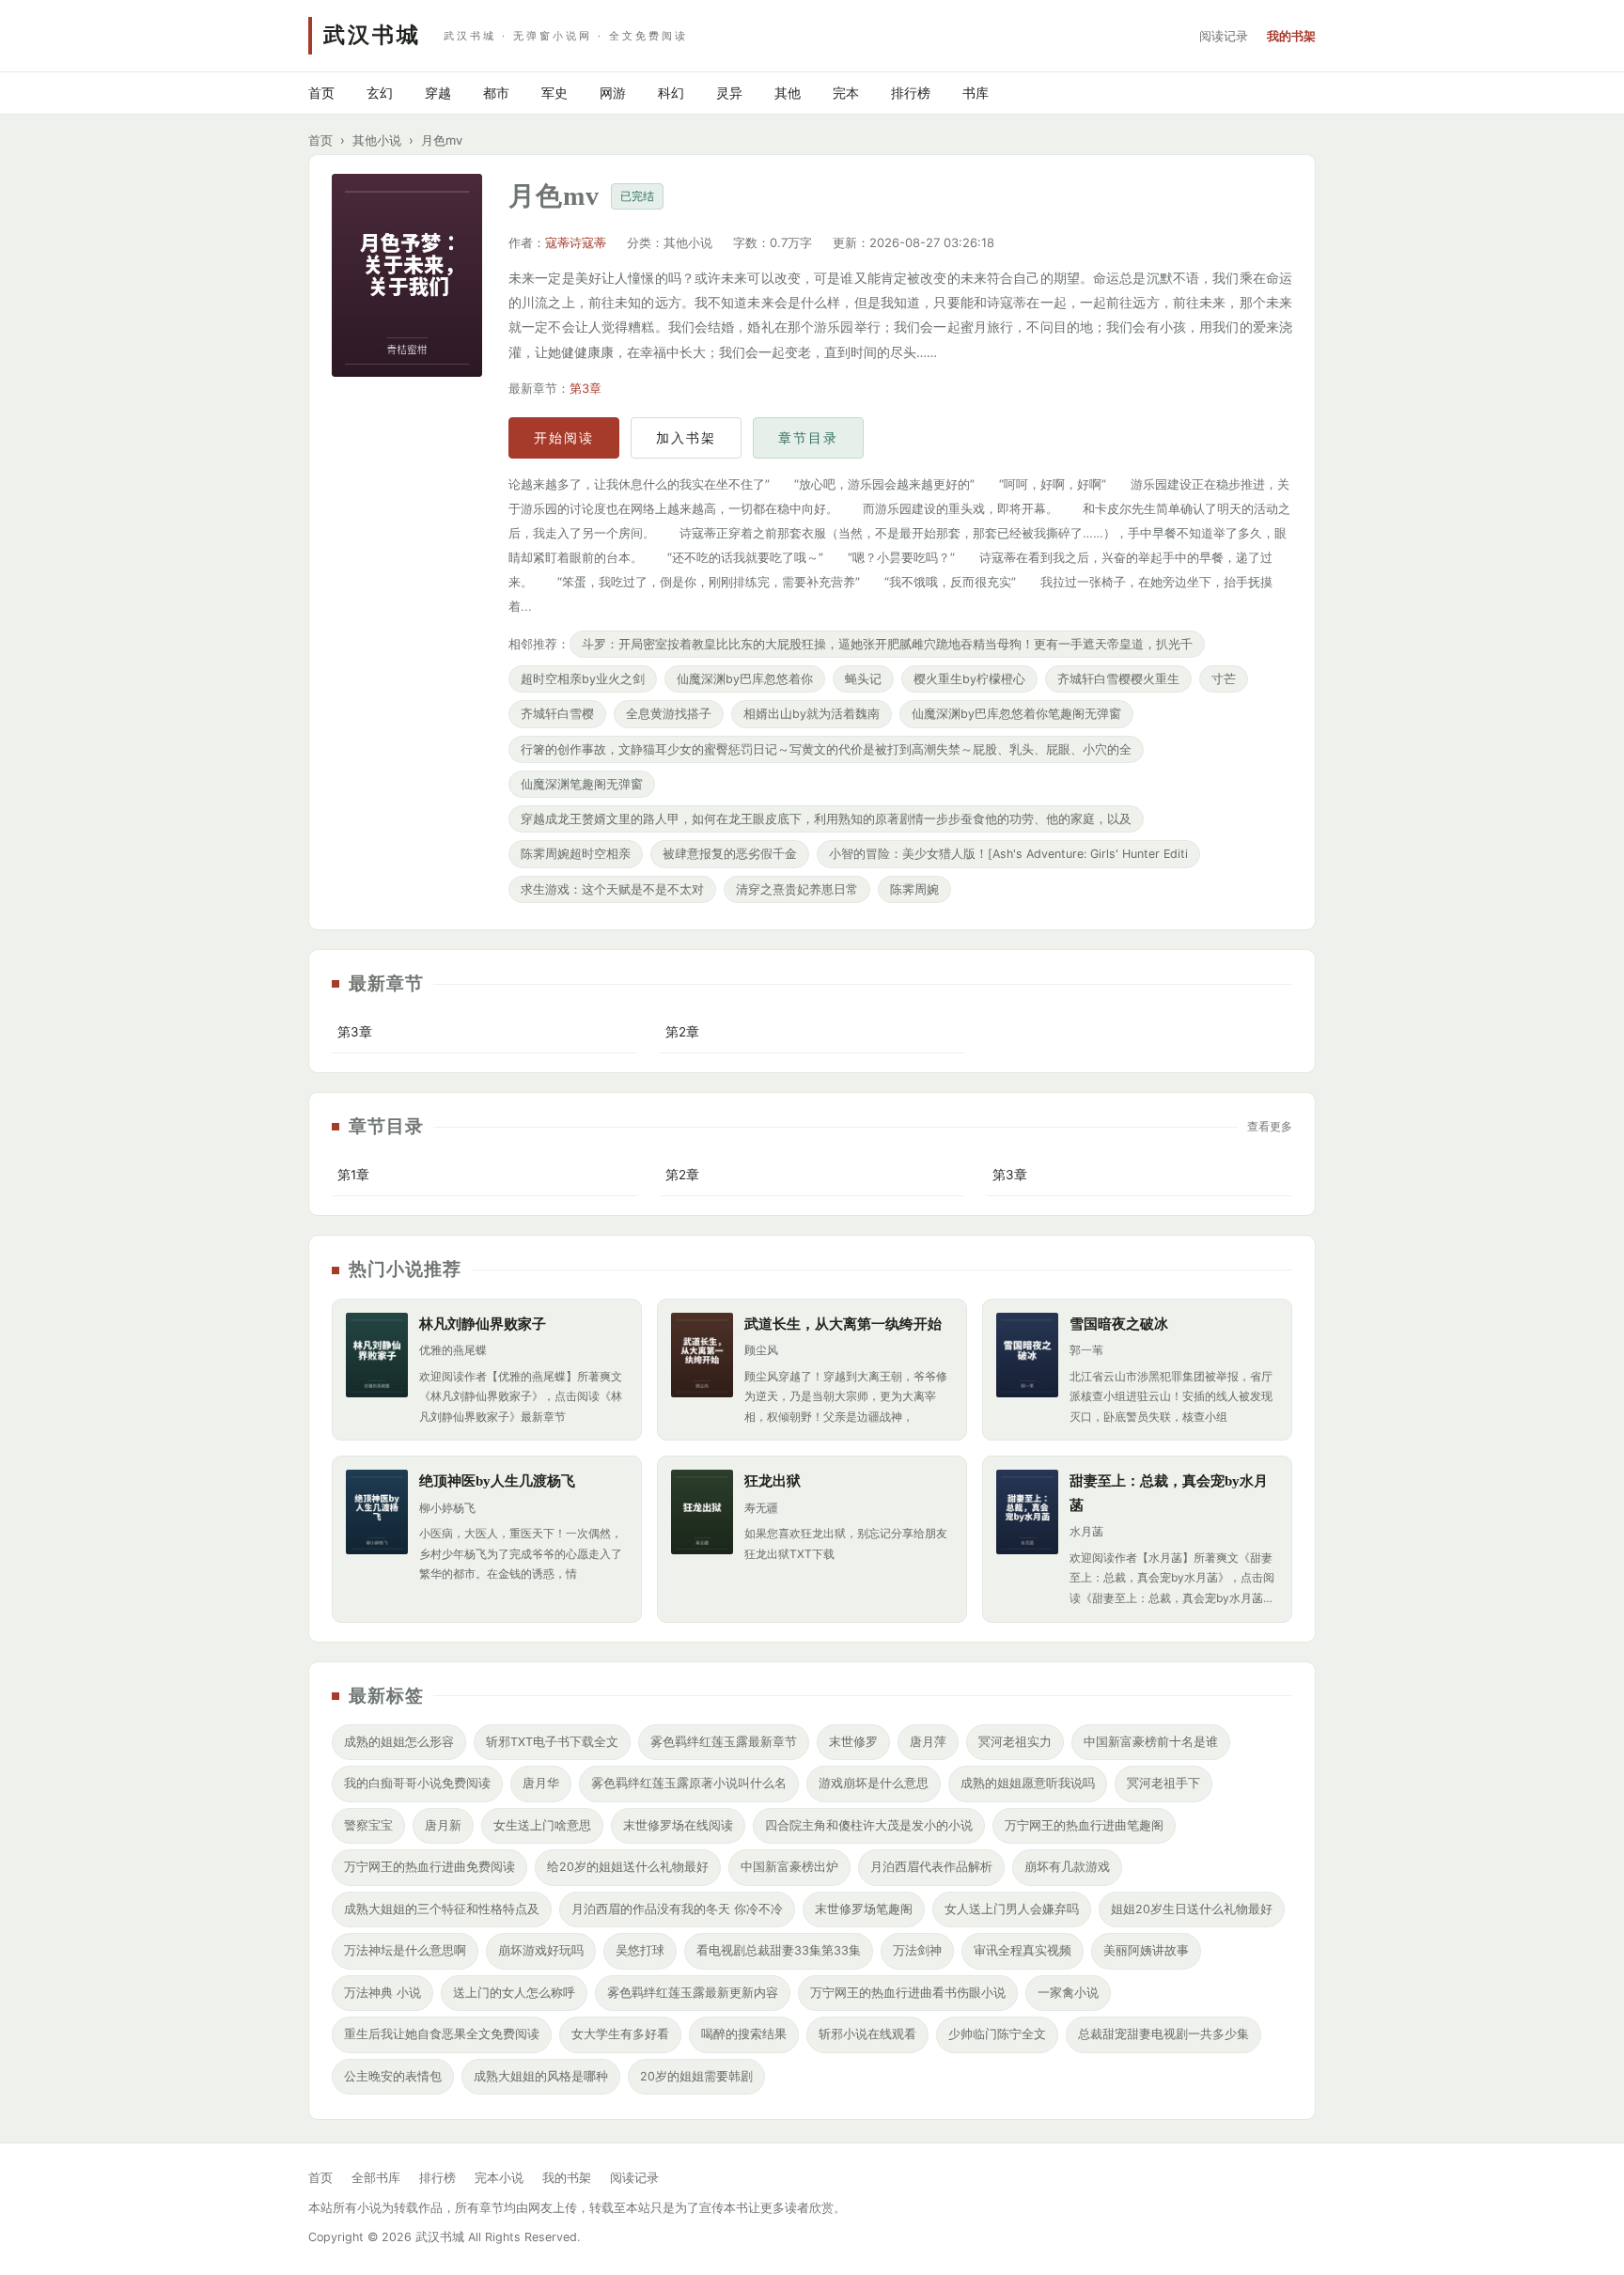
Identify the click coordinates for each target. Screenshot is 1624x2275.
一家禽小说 (1068, 1993)
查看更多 (1270, 1127)
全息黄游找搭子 (669, 714)
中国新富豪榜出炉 (789, 1867)
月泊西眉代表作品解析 (931, 1867)
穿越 (438, 93)
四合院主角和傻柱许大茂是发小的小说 (869, 1825)
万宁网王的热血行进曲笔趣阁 (1084, 1825)
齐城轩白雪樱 (557, 714)
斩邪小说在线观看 (867, 2034)
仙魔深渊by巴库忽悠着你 (745, 679)
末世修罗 (853, 1742)
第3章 (586, 388)
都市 (496, 93)
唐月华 (541, 1783)
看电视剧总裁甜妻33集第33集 (779, 1950)
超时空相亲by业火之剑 (583, 679)
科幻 (671, 93)
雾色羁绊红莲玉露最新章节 (724, 1742)
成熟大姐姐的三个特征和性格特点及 (442, 1909)
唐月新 (443, 1825)
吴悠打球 (640, 1950)
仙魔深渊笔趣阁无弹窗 (582, 784)
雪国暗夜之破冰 (1119, 1324)
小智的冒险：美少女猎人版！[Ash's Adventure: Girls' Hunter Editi (1008, 854)
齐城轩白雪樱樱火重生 (1118, 679)
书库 (976, 93)
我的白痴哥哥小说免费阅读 (417, 1783)
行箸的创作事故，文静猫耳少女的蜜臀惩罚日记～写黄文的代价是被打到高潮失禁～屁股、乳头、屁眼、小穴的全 (826, 749)
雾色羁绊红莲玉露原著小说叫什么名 (689, 1783)
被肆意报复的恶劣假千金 (730, 854)
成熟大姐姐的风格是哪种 (541, 2076)
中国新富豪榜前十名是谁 (1151, 1742)
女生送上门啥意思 (542, 1825)
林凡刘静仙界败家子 (483, 1324)
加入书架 (686, 437)
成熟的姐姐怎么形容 (399, 1742)
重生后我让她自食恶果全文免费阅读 (442, 2034)
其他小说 (377, 140)
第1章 (353, 1175)
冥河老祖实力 (1015, 1742)
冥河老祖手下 (1163, 1783)
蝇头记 (863, 679)
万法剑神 (917, 1950)
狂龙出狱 (773, 1481)
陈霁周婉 (914, 889)
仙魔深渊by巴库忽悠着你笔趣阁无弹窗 (1016, 714)
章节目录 (808, 437)
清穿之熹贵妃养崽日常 (797, 889)
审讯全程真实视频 (1023, 1950)
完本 (846, 93)
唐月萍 (928, 1742)
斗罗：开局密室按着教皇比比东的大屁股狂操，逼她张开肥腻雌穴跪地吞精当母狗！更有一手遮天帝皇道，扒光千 (887, 644)
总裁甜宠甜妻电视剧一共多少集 (1163, 2034)
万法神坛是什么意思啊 (405, 1950)
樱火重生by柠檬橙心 (969, 679)
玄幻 (380, 93)
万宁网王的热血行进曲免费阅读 (429, 1867)
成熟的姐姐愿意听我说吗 (1028, 1783)
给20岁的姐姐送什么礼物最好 (628, 1867)
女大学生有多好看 (620, 2034)
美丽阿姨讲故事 (1146, 1950)
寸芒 (1224, 679)
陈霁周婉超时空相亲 (576, 854)
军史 (554, 93)
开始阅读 (564, 437)
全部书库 (376, 2178)
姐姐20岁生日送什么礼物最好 (1192, 1909)
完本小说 (499, 2178)
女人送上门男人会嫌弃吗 (1012, 1909)
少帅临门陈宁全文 (997, 2034)
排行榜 (911, 93)
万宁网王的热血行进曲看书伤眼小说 (908, 1993)
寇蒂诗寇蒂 (576, 242)
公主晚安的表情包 (393, 2076)
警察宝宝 (368, 1825)
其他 (788, 93)
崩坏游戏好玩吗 (541, 1950)
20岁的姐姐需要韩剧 (696, 2076)
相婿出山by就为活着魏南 (812, 714)
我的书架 (1291, 36)
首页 (321, 93)
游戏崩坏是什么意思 (874, 1783)
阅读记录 (1224, 36)
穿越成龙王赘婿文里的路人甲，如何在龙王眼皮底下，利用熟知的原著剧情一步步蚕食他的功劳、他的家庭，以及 (826, 819)
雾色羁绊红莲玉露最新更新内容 (693, 1993)
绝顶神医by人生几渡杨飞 (497, 1481)
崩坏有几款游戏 (1067, 1867)
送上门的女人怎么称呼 (514, 1993)
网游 (613, 93)
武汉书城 (372, 35)
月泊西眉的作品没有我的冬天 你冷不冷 (677, 1909)
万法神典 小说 (383, 1993)
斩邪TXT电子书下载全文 (552, 1742)
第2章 (682, 1032)
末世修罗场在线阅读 (678, 1825)
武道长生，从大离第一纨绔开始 (843, 1324)
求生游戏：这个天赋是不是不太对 (612, 889)
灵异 (729, 93)
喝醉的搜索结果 (744, 2034)
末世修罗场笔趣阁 (864, 1909)
